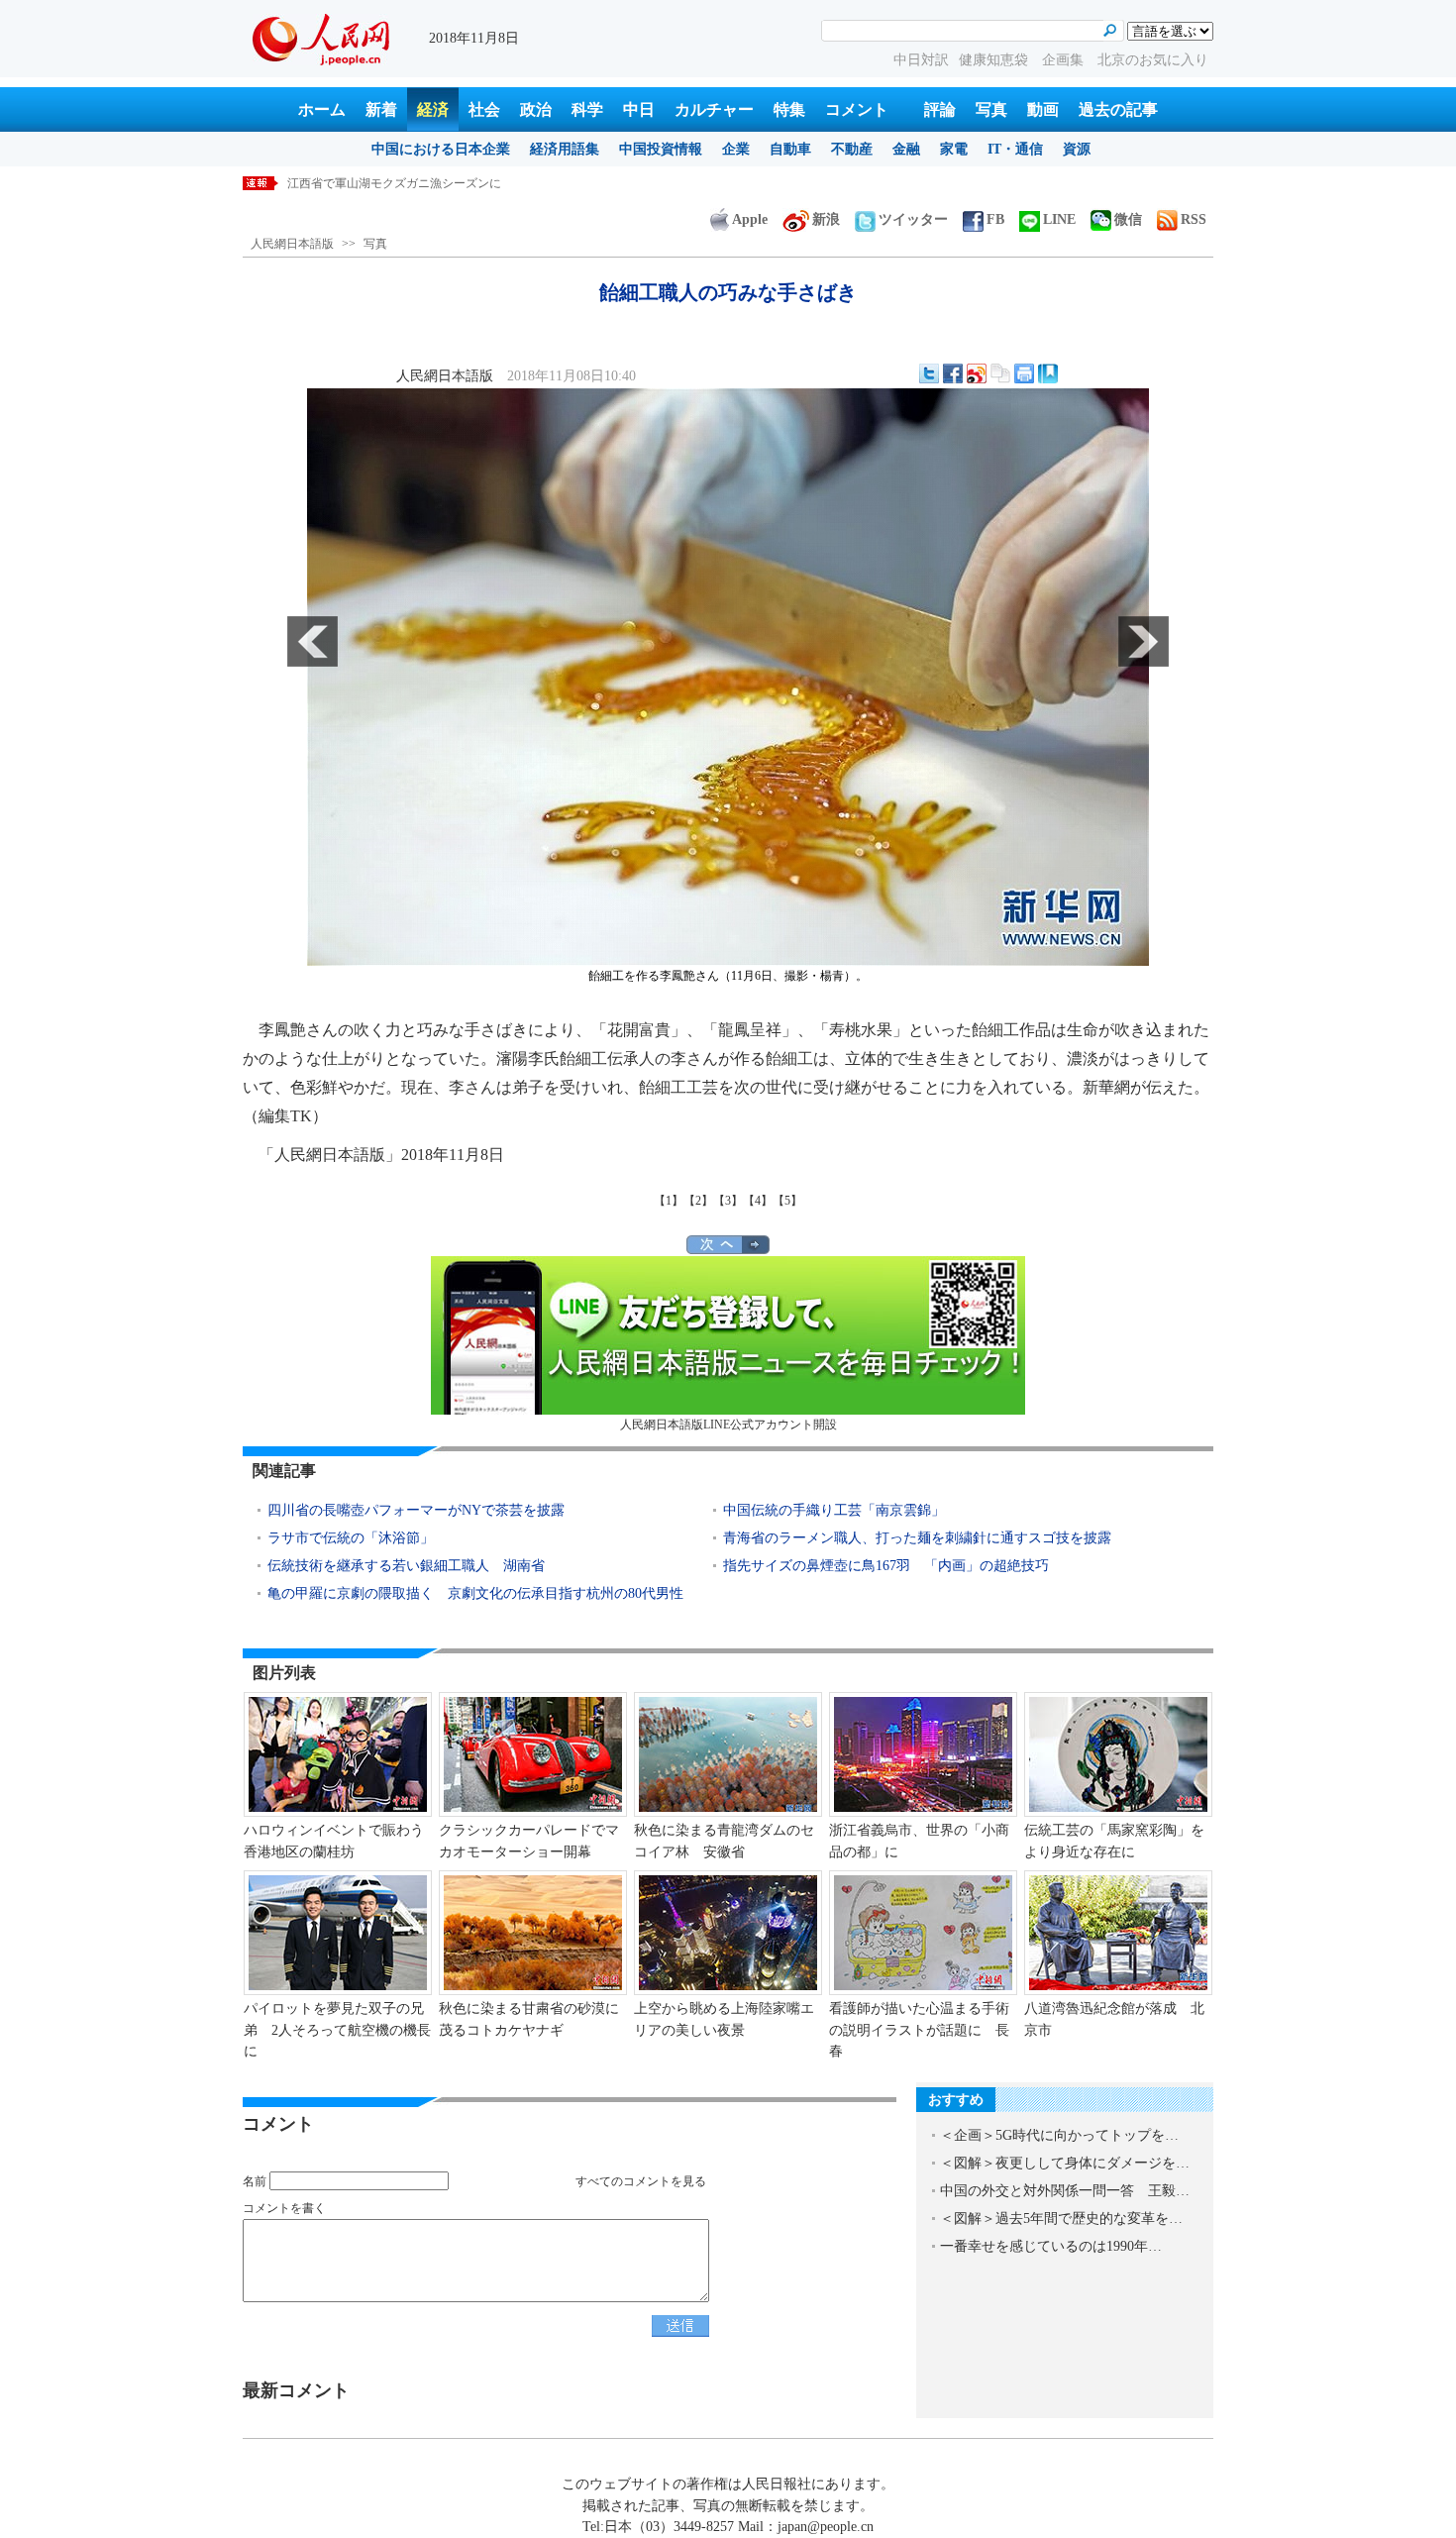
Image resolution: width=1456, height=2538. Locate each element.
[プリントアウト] (1024, 373)
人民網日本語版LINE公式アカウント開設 (728, 1425)
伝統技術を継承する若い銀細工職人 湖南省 (406, 1566)
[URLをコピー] (1000, 373)
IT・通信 (1015, 149)
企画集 (1065, 60)
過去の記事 (1118, 109)
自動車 (790, 149)
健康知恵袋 (995, 60)
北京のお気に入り (1153, 60)
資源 (1077, 149)
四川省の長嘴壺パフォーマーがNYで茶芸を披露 (416, 1510)
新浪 (826, 219)
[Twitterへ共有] (929, 373)
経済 (433, 109)
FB (995, 219)
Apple (750, 219)
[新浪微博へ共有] (977, 373)
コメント (857, 109)
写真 (991, 109)
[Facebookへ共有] (953, 373)
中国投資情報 (661, 149)
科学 (587, 109)
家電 (954, 149)
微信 (1128, 219)
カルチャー (714, 109)
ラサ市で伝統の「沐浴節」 (351, 1538)
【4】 (758, 1201)
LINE (1059, 219)
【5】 (787, 1201)
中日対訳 (921, 60)
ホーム (322, 109)
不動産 (852, 149)
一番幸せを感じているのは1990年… (1051, 2246)
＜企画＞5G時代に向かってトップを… (1059, 2135)
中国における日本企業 (441, 149)
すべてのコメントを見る (641, 2181)
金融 (906, 149)
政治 (536, 109)
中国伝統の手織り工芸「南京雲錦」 (834, 1510)
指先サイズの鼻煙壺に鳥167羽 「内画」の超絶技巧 (886, 1566)
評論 (940, 109)
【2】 (698, 1201)
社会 (484, 109)
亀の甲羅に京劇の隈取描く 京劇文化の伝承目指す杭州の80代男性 (475, 1593)
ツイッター (913, 219)
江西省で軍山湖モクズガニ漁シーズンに (394, 183)
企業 (736, 149)
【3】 (728, 1201)
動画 (1043, 109)
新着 (381, 109)
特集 (789, 109)
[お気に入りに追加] (1048, 373)
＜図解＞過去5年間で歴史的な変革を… (1061, 2219)
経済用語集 (565, 149)
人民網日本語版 (292, 244)
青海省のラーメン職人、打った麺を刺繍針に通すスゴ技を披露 (917, 1538)
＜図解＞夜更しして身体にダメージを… (1065, 2163)
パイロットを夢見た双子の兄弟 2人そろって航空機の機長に (337, 2030)
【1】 (669, 1201)
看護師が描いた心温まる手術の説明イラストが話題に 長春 (919, 2030)
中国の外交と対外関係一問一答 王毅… (1065, 2191)
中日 (639, 109)
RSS (1194, 219)
